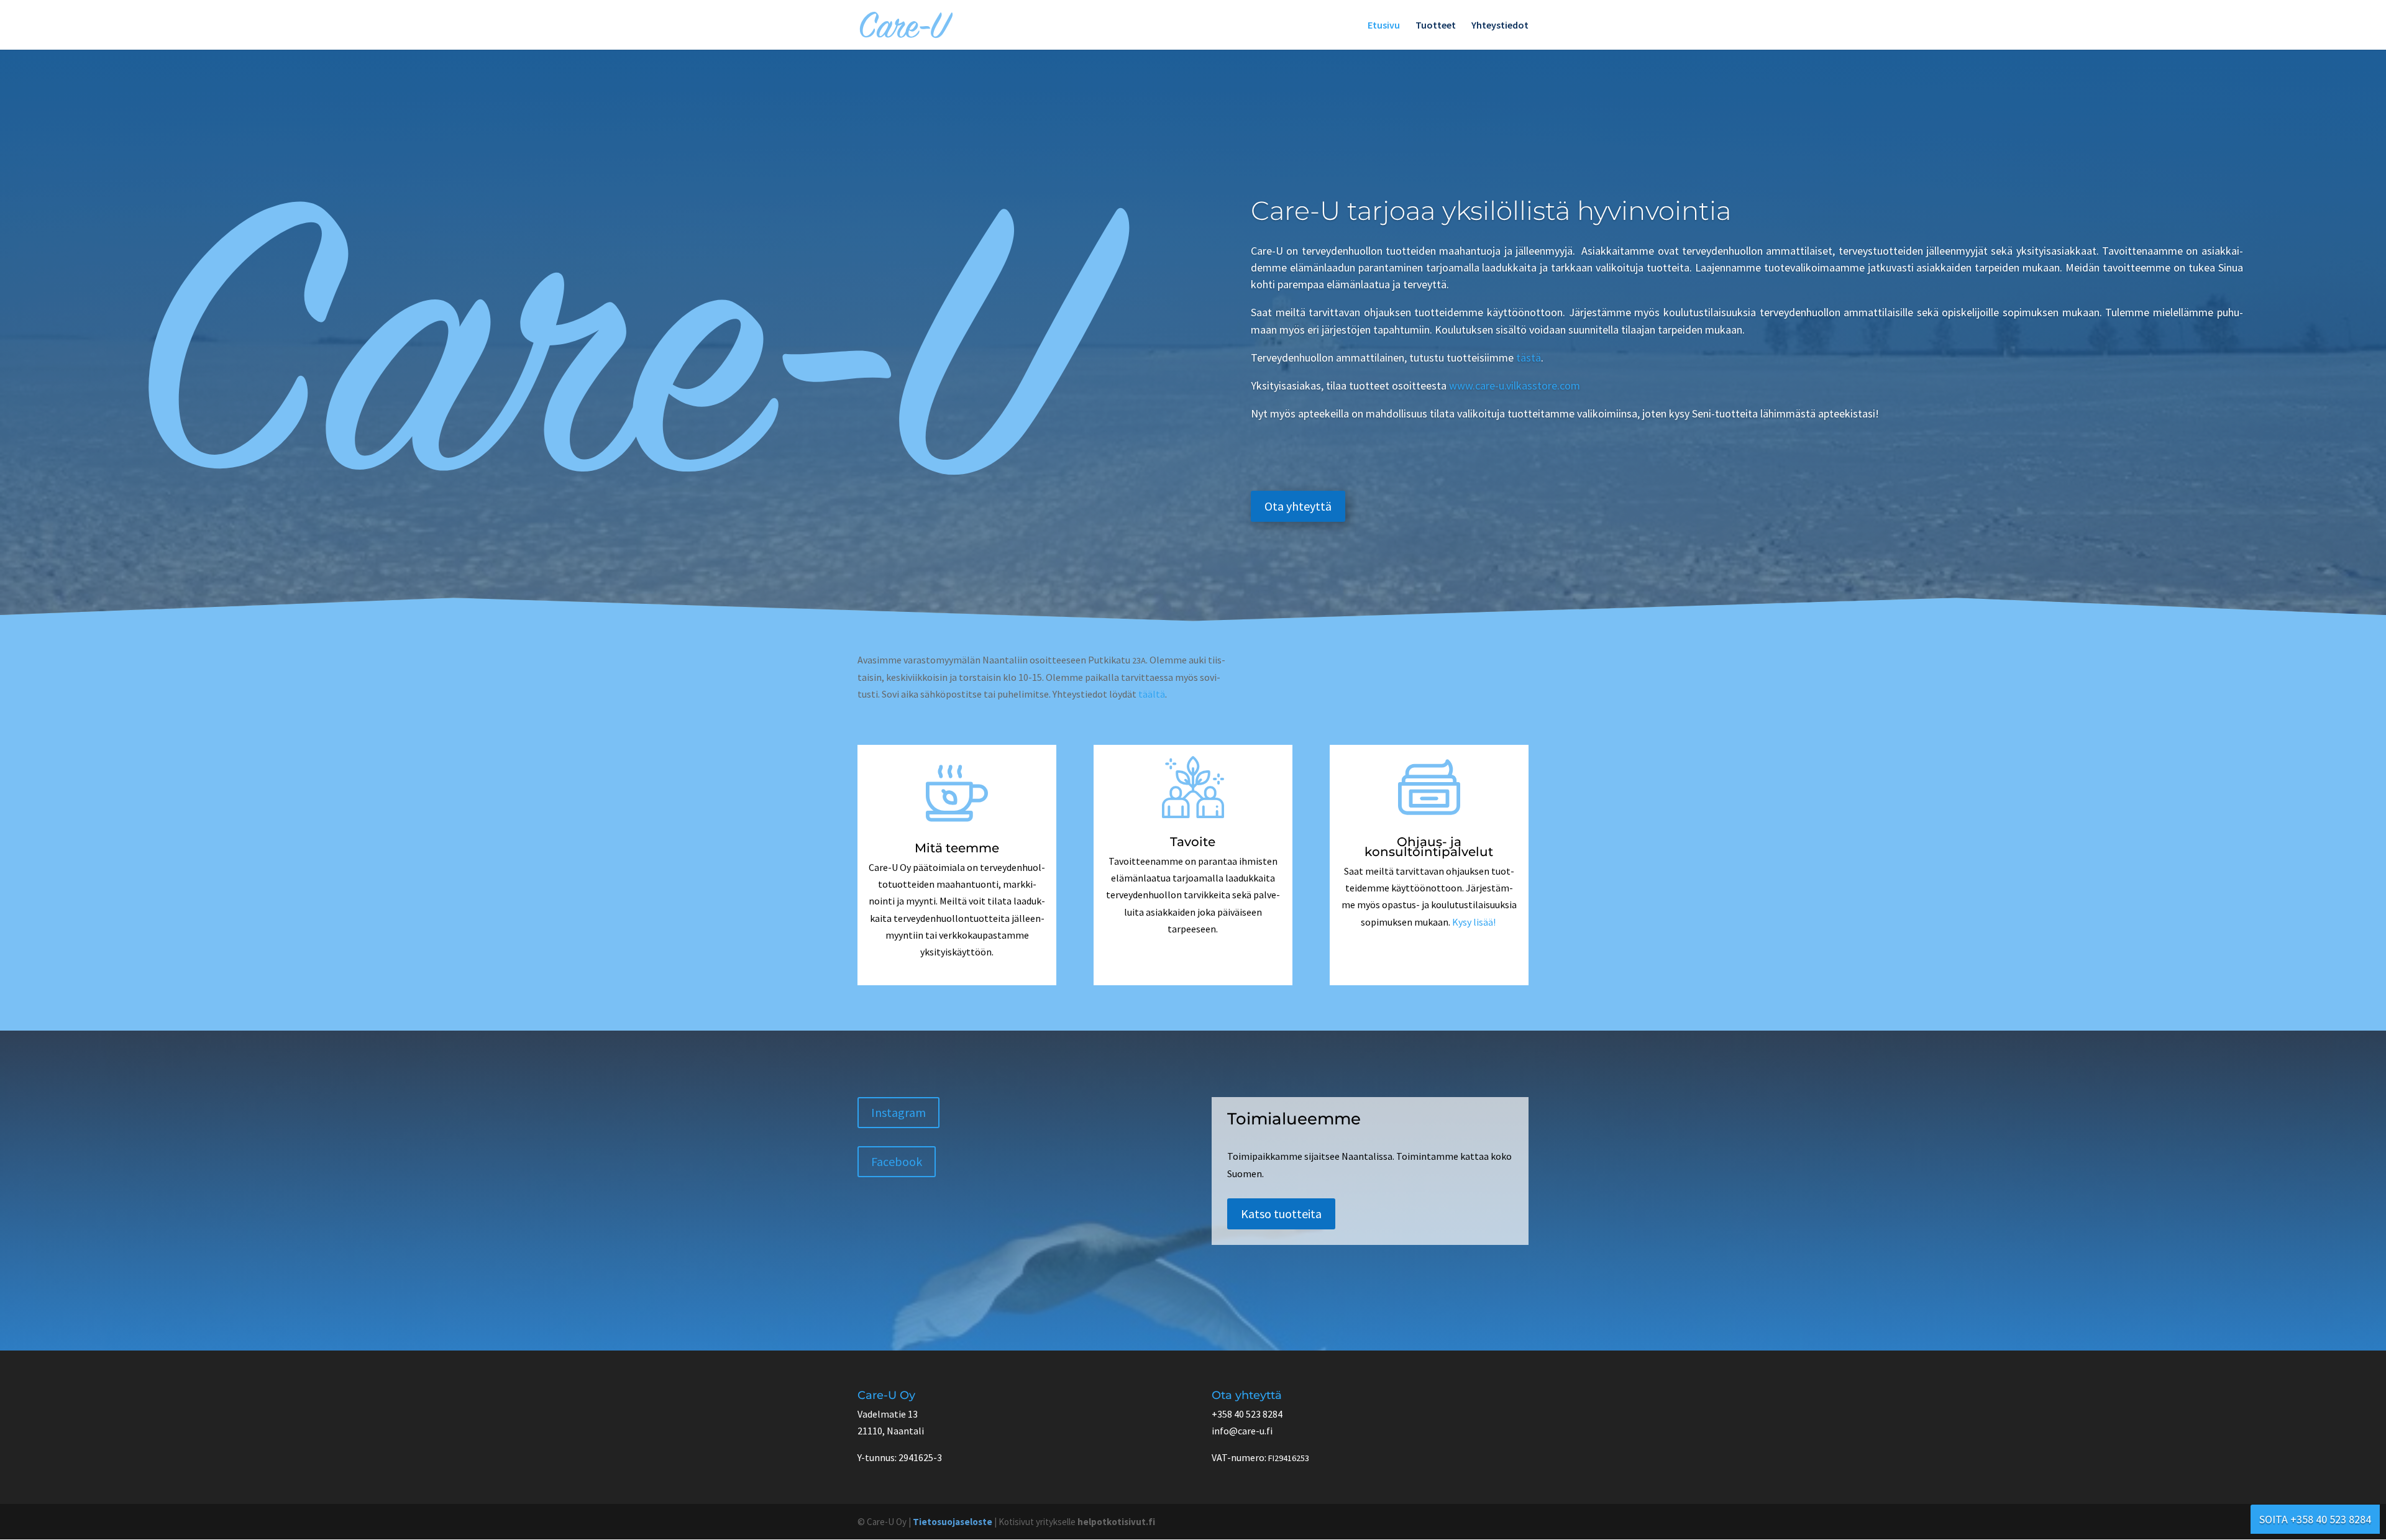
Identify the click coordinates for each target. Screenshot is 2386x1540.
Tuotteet (1436, 26)
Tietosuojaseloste (953, 1522)
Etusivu (1384, 26)
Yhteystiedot (1500, 26)
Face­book (897, 1161)
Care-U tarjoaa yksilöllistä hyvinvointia (1494, 211)
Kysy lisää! (1474, 922)
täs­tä (1529, 358)
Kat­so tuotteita (1281, 1214)
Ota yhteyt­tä (1298, 506)
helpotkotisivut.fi (1116, 1522)
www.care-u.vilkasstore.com (1515, 385)
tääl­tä (1152, 694)
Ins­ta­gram (898, 1112)
